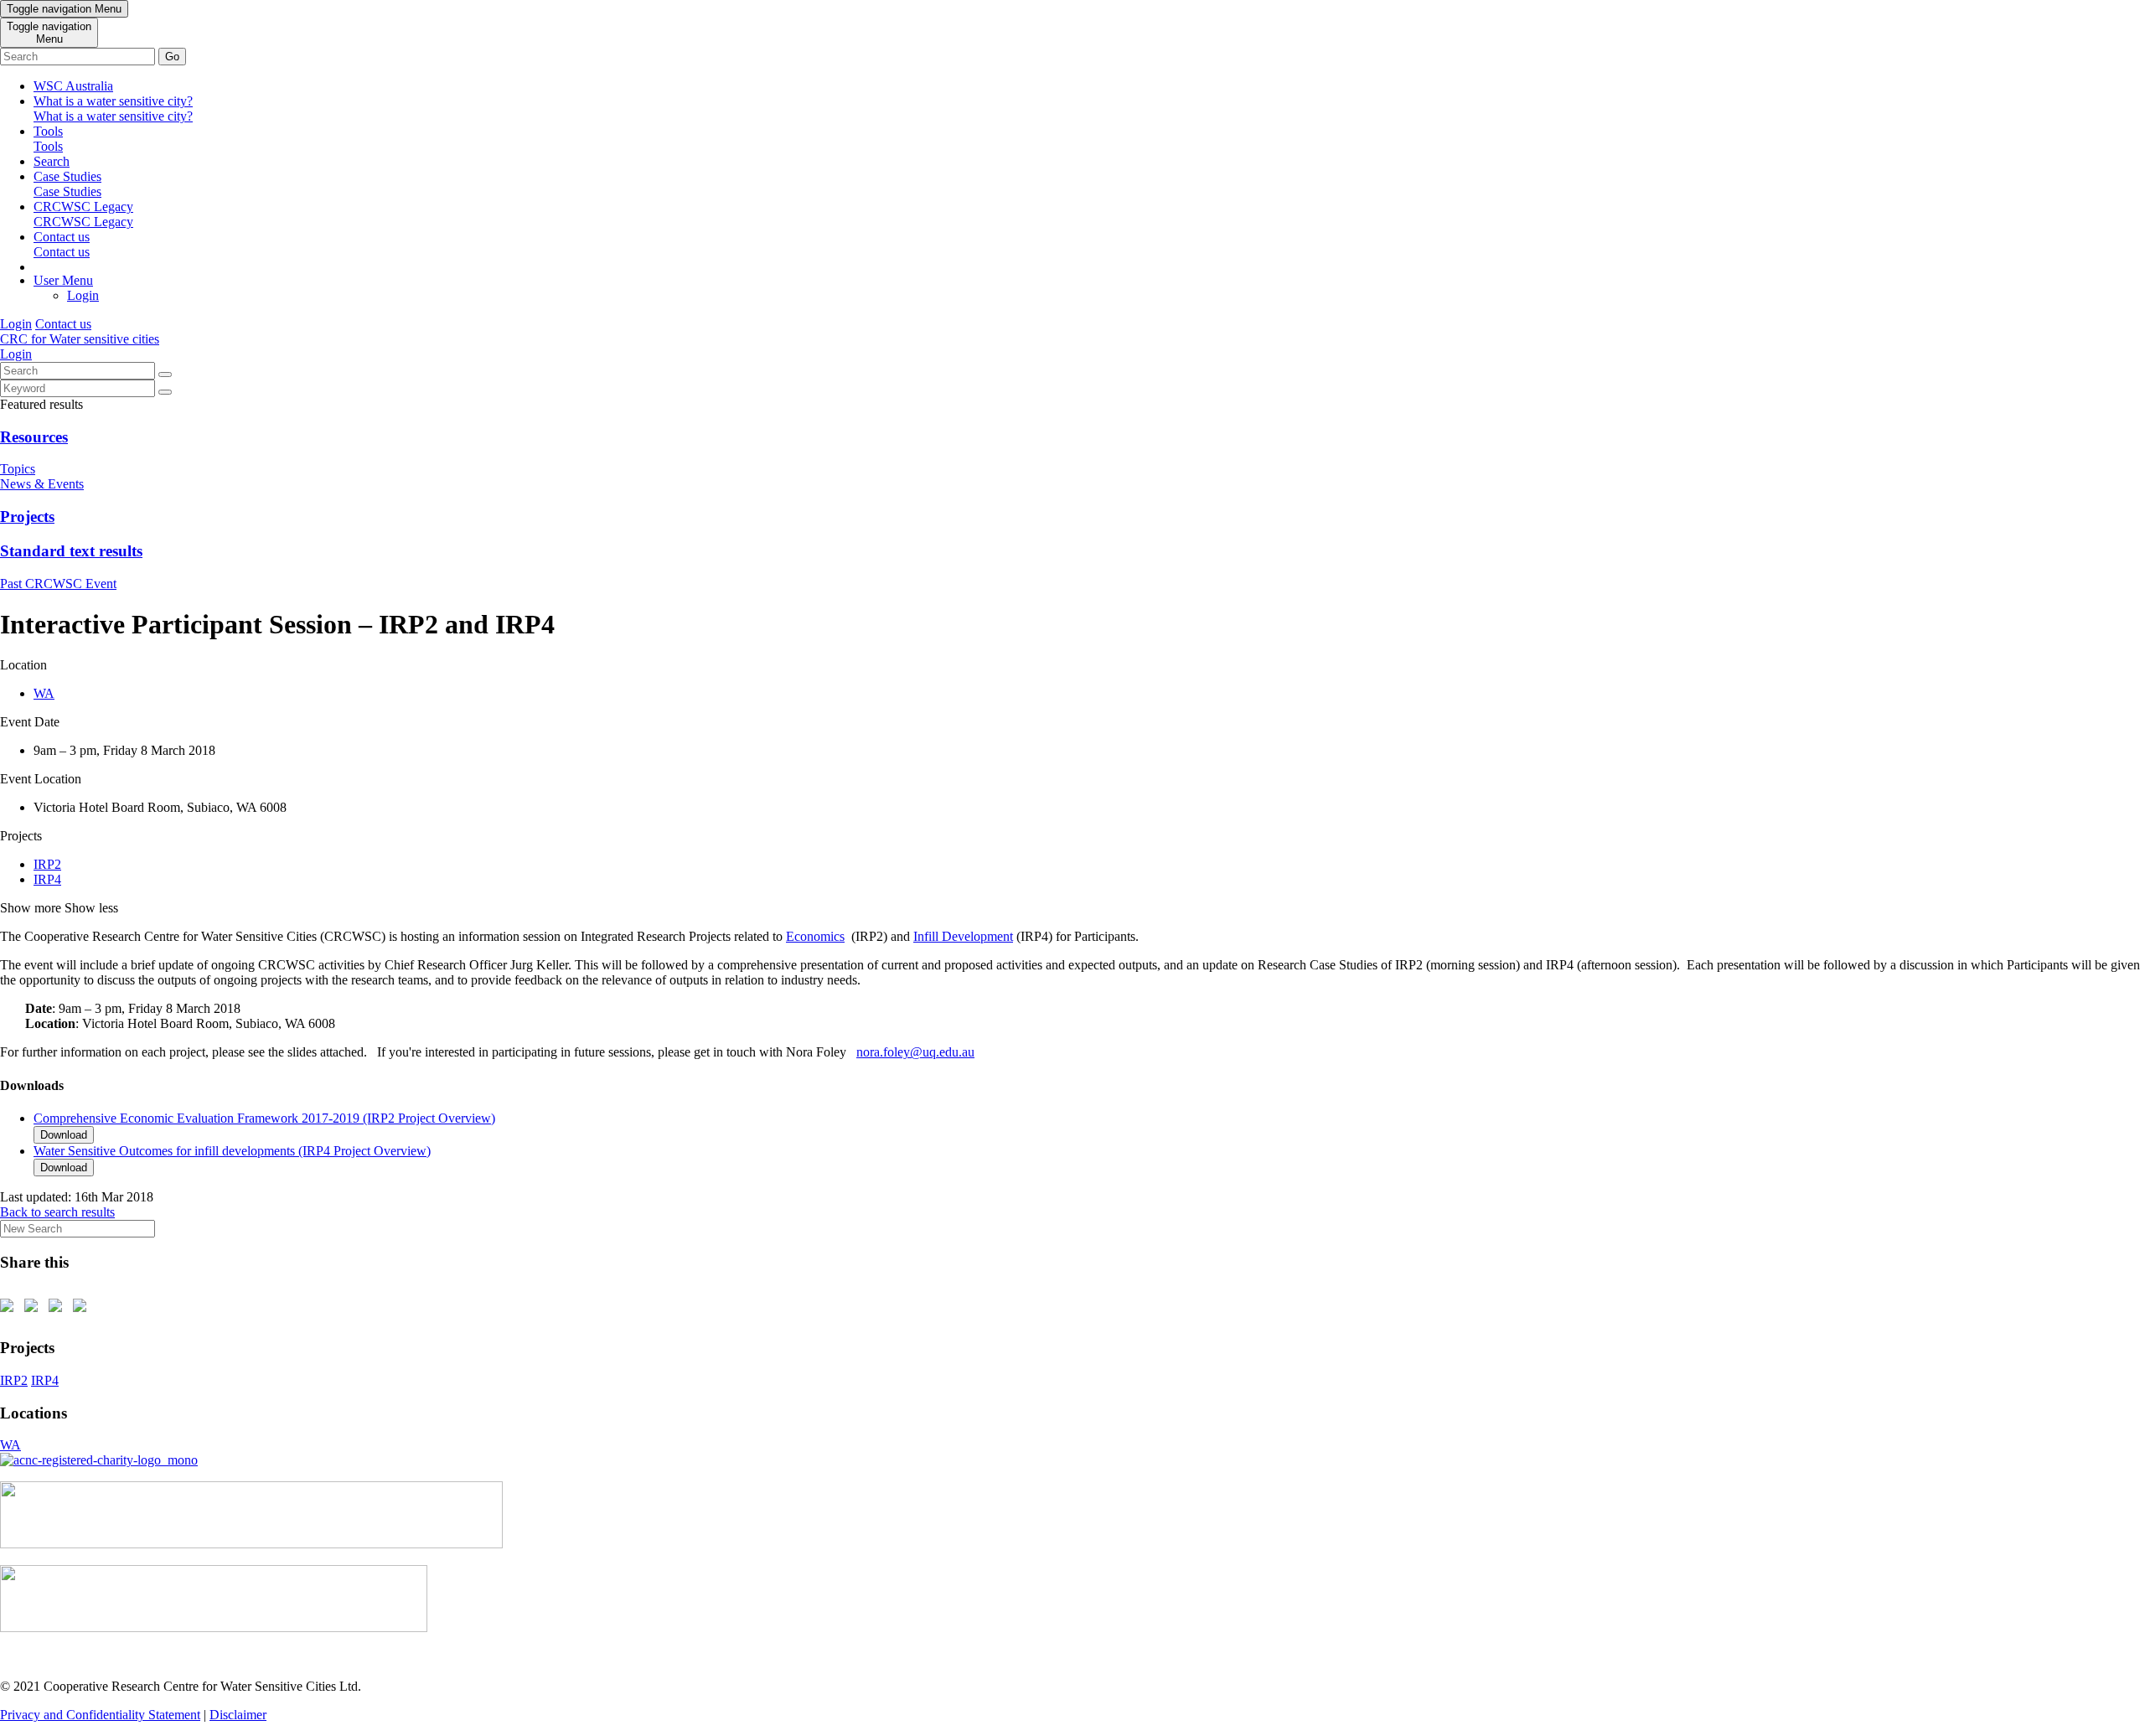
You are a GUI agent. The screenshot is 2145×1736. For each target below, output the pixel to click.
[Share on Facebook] (10, 1309)
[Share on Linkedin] (59, 1309)
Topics (18, 469)
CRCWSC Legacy (83, 214)
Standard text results (71, 551)
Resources (34, 437)
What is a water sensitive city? (113, 108)
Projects (27, 517)
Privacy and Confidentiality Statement (100, 1715)
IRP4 (47, 879)
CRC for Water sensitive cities (80, 339)
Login (83, 295)
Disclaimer (238, 1715)
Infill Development (963, 936)
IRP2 (47, 864)
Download (64, 1135)
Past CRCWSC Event (58, 584)
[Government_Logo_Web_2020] (214, 1627)
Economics (815, 936)
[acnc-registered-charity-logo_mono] (99, 1460)
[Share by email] (83, 1309)
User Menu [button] (63, 280)
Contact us (62, 244)
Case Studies (67, 184)
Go (172, 57)
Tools (48, 139)
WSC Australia (73, 86)
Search (52, 161)
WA (44, 693)
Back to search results (57, 1212)
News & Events (42, 484)
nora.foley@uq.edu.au (915, 1052)
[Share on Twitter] (34, 1309)
